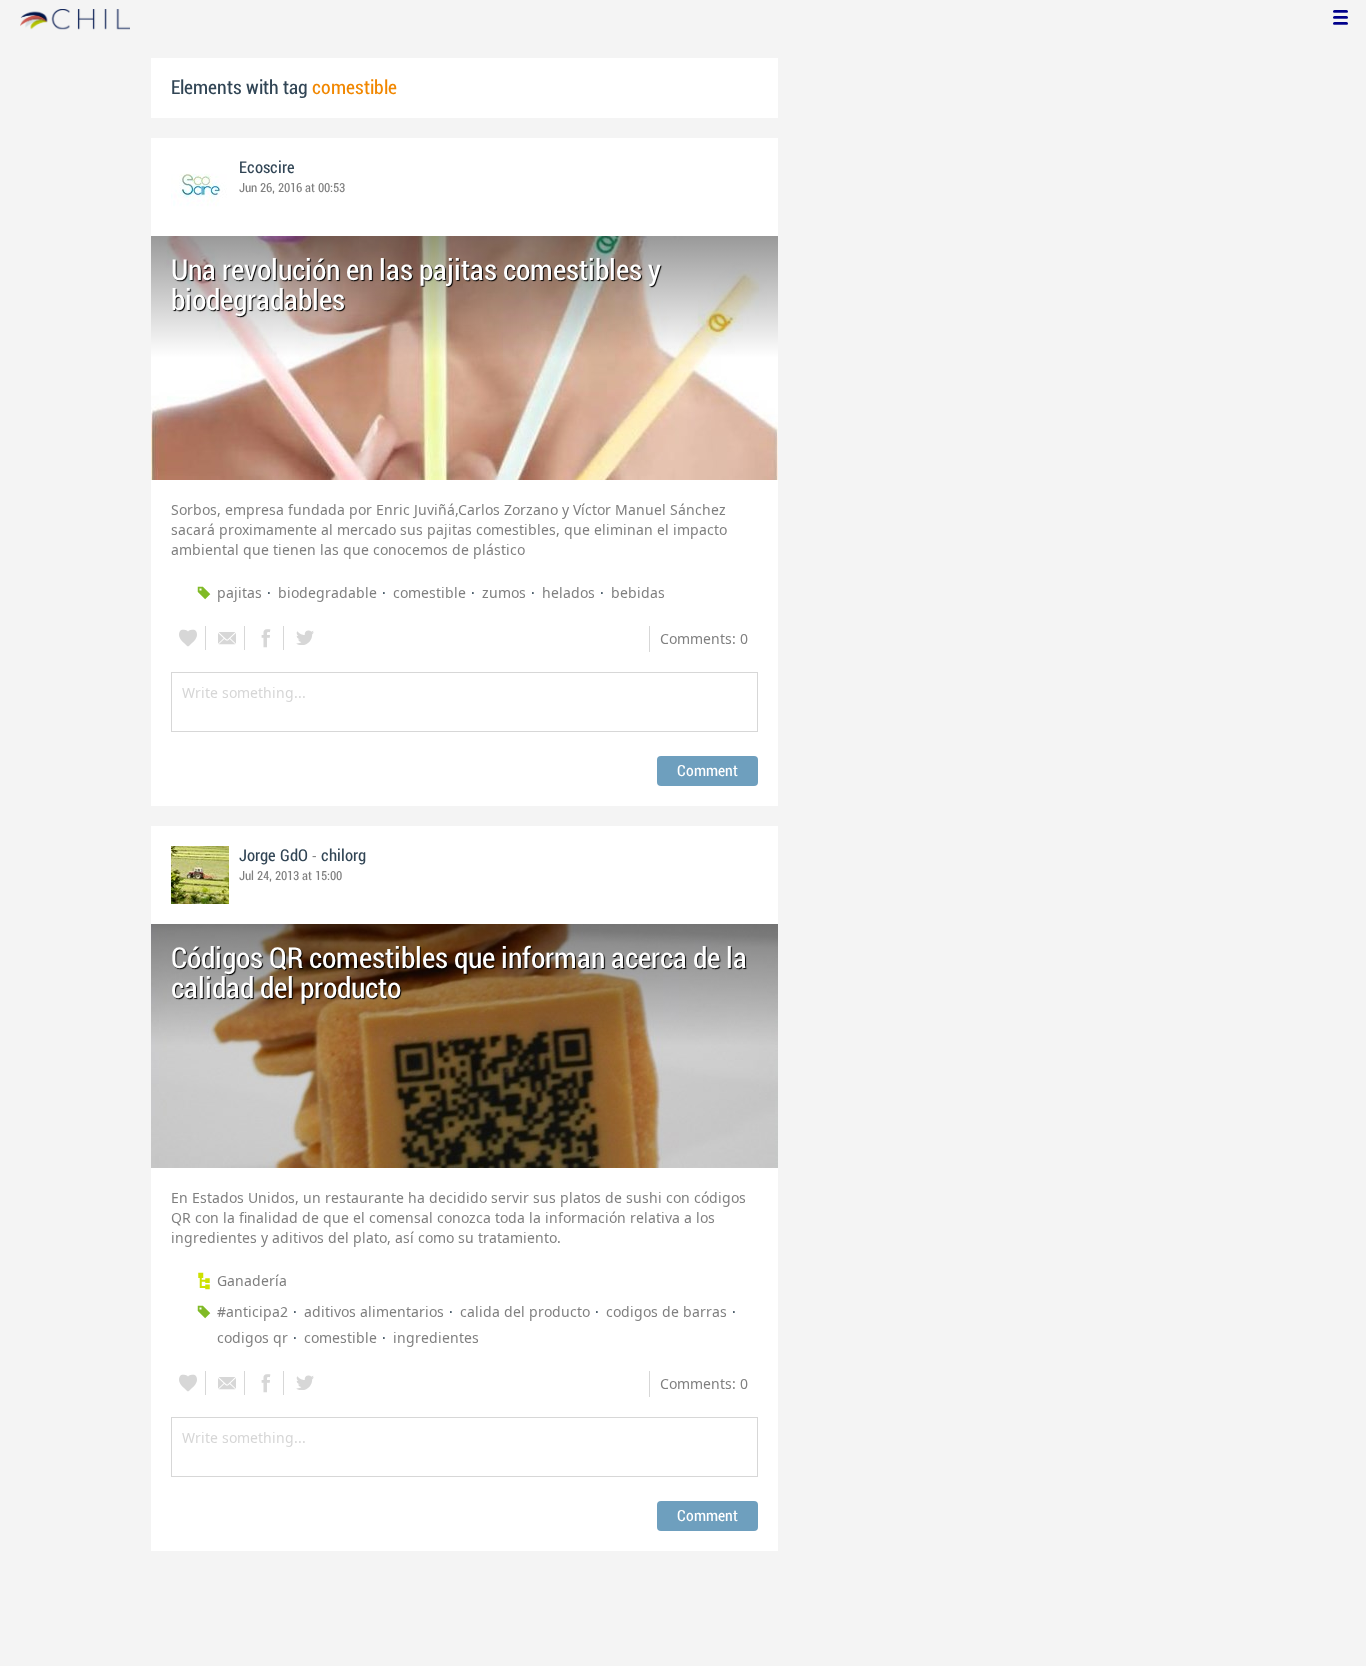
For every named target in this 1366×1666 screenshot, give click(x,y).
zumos (504, 592)
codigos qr (252, 1337)
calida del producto (525, 1311)
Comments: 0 (704, 638)
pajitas (239, 592)
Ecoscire (267, 168)
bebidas (638, 592)
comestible (429, 592)
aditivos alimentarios (374, 1311)
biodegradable (327, 592)
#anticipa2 (252, 1311)
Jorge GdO (273, 856)
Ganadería (252, 1280)
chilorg (343, 856)
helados (568, 592)
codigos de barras (666, 1311)
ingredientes (436, 1337)
